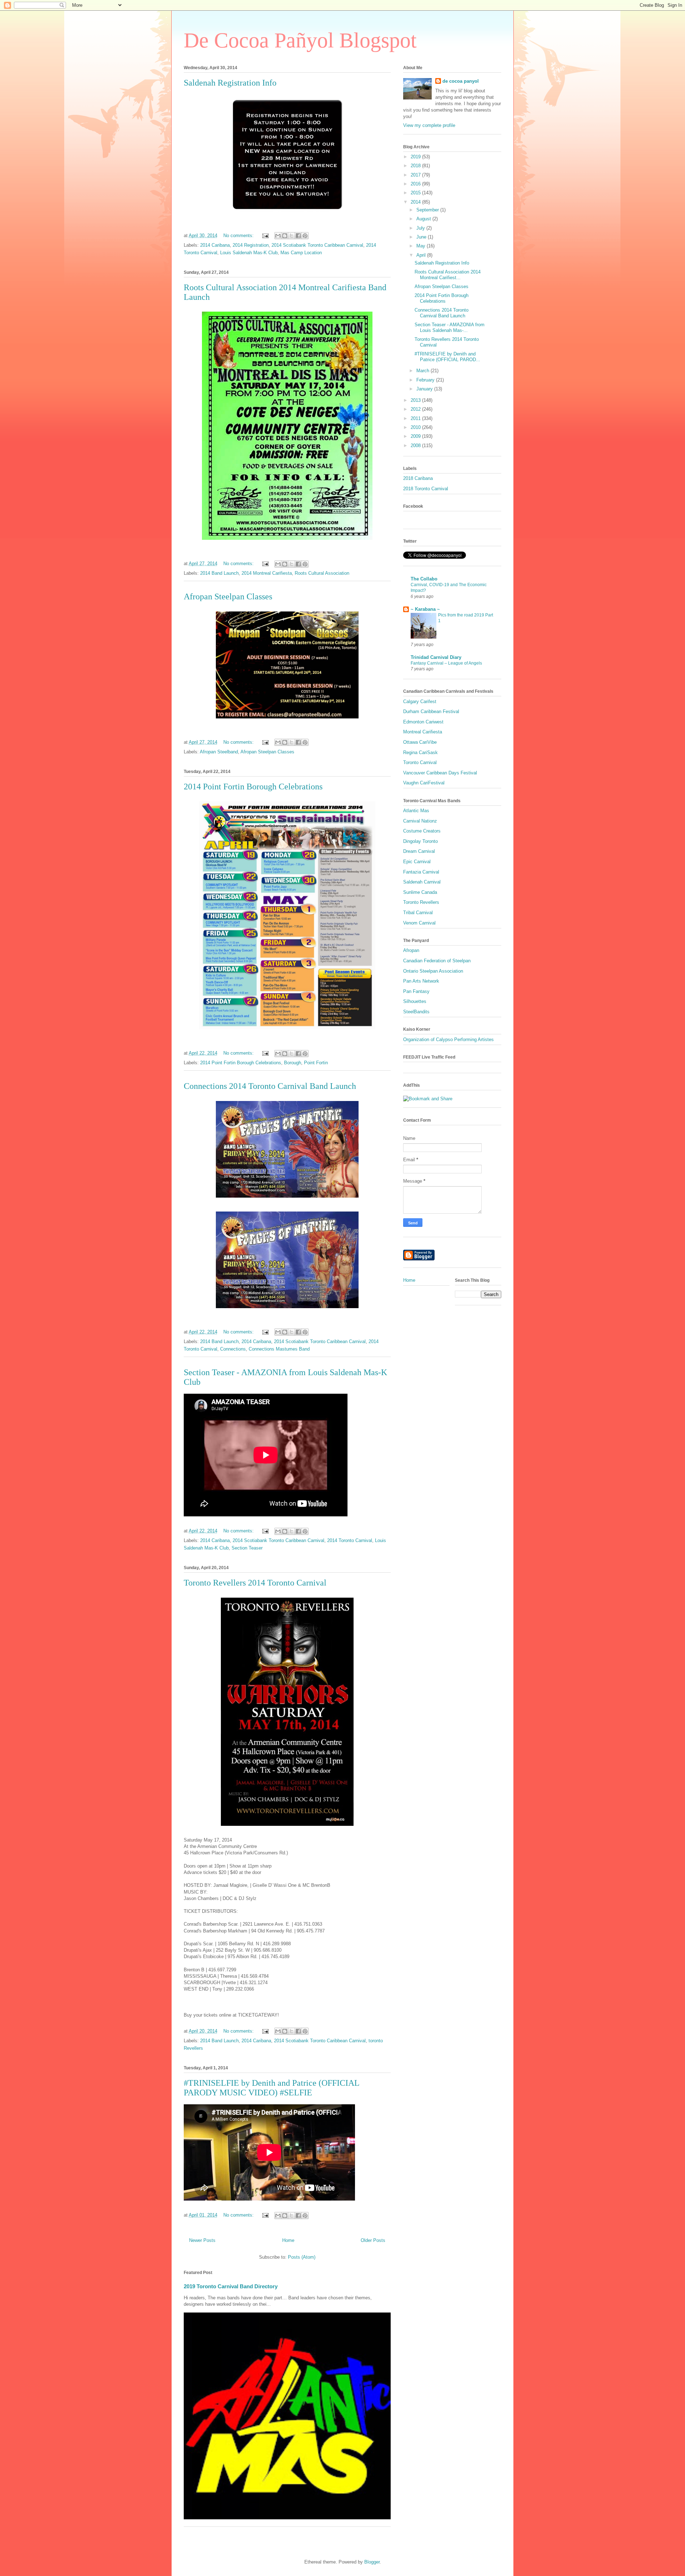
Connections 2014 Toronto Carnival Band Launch (270, 1086)
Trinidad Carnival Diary (436, 657)
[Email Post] (265, 235)
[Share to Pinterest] (305, 236)
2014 (416, 202)
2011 (416, 418)
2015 (416, 193)
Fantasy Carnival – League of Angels (446, 663)
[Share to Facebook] (298, 236)
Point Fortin (316, 1063)
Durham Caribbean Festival (431, 711)
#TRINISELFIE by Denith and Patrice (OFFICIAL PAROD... (447, 357)
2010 (416, 427)
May (422, 246)
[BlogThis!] (285, 236)
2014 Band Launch (219, 573)
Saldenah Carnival (422, 882)
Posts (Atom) (302, 2257)
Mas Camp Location (301, 253)
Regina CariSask (420, 752)
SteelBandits (416, 1012)
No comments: (239, 235)
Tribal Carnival (418, 913)
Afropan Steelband (219, 752)
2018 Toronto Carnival (426, 489)
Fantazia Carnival (421, 872)
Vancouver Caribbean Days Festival (440, 773)
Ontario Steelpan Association (433, 971)
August (424, 219)
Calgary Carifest (420, 701)
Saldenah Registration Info (230, 83)
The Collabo (424, 579)
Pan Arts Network (421, 981)
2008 (416, 445)
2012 (416, 409)
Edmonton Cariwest (423, 722)
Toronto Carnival (420, 762)
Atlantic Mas (416, 811)
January (425, 389)
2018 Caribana (418, 478)
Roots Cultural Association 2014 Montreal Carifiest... (448, 275)
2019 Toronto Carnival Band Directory (231, 2286)
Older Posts (373, 2240)
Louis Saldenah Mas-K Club (249, 253)
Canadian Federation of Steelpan (437, 961)
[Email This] (278, 236)
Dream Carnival (419, 851)
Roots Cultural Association (322, 573)
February (426, 380)
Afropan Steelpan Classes (228, 596)
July (421, 228)
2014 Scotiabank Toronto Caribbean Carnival (317, 245)
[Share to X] (291, 236)
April (422, 255)
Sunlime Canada (420, 892)
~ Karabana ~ (425, 609)
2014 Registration (251, 245)
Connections (233, 1349)
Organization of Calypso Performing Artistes (448, 1039)
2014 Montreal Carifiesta (267, 573)
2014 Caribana (215, 245)
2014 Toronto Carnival (350, 1540)
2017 (416, 175)
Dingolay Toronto (420, 841)
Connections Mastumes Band (279, 1349)
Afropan (411, 950)
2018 (416, 166)
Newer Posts (202, 2240)
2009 (416, 436)
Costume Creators (422, 831)
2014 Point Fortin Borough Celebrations (253, 787)
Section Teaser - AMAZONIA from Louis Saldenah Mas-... (450, 327)
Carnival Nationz (420, 821)
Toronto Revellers (421, 902)
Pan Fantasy (416, 991)
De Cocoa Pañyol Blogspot (300, 40)
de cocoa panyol (461, 81)
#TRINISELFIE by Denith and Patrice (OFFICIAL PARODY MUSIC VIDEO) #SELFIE (272, 2088)
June (422, 237)
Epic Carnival (417, 862)
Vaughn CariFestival (424, 783)
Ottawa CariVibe (420, 742)
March (423, 371)
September (428, 210)
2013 (416, 400)
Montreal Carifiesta (423, 732)
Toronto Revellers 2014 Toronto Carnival (255, 1583)
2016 (416, 184)
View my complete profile (429, 125)
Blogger (372, 2562)
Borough (293, 1063)
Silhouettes (415, 1001)
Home (288, 2240)
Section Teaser (247, 1548)
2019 (416, 157)
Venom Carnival (419, 923)
